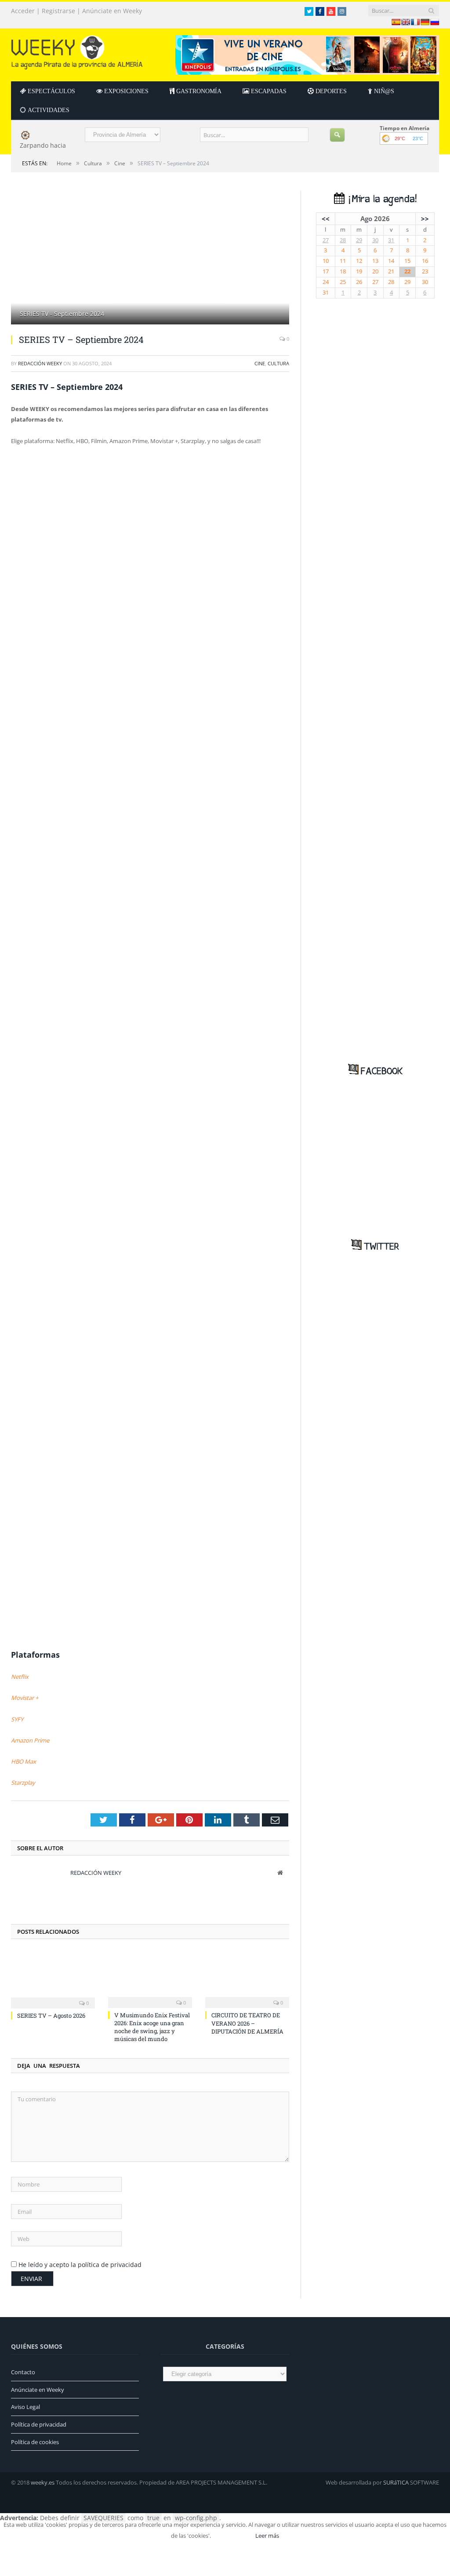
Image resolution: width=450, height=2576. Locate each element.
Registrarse (58, 11)
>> (425, 218)
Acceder (23, 11)
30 (375, 240)
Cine (260, 363)
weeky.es (43, 2482)
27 (326, 240)
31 (391, 240)
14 (391, 261)
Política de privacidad (39, 2424)
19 (359, 271)
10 (326, 261)
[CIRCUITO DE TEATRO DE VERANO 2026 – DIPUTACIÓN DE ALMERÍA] (247, 1979)
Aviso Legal (25, 2407)
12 (359, 261)
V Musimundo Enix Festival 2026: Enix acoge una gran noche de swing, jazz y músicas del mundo (152, 2027)
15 (407, 261)
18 (343, 271)
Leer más (267, 2536)
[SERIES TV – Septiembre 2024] (150, 259)
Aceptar (232, 2536)
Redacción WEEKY (40, 363)
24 (326, 282)
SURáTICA (396, 2482)
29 (359, 240)
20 (375, 271)
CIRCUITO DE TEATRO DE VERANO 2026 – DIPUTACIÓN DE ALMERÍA (247, 2023)
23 (425, 271)
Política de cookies (35, 2442)
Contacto (23, 2372)
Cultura (278, 363)
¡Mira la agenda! (381, 199)
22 (407, 271)
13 (375, 261)
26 (359, 282)
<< (326, 218)
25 (343, 282)
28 (343, 240)
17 (326, 271)
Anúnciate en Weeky (112, 11)
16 (425, 261)
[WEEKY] (77, 50)
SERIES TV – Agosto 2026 (51, 2016)
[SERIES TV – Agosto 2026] (53, 1979)
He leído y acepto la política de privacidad (80, 2265)
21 (391, 271)
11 (343, 261)
